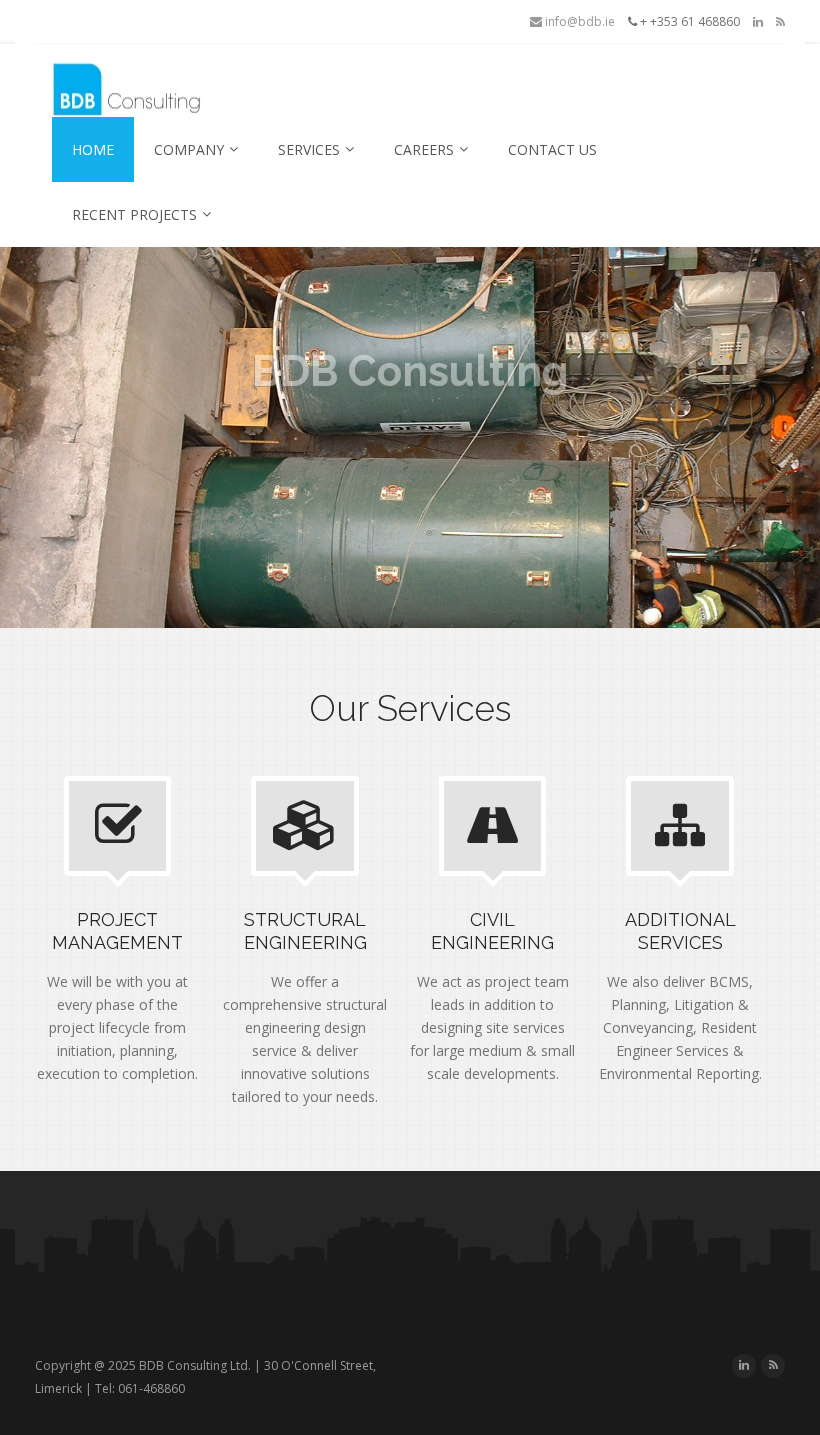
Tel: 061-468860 (140, 1388)
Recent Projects (134, 214)
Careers (424, 149)
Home (93, 149)
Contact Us (552, 149)
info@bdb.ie (578, 21)
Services (309, 149)
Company (189, 149)
